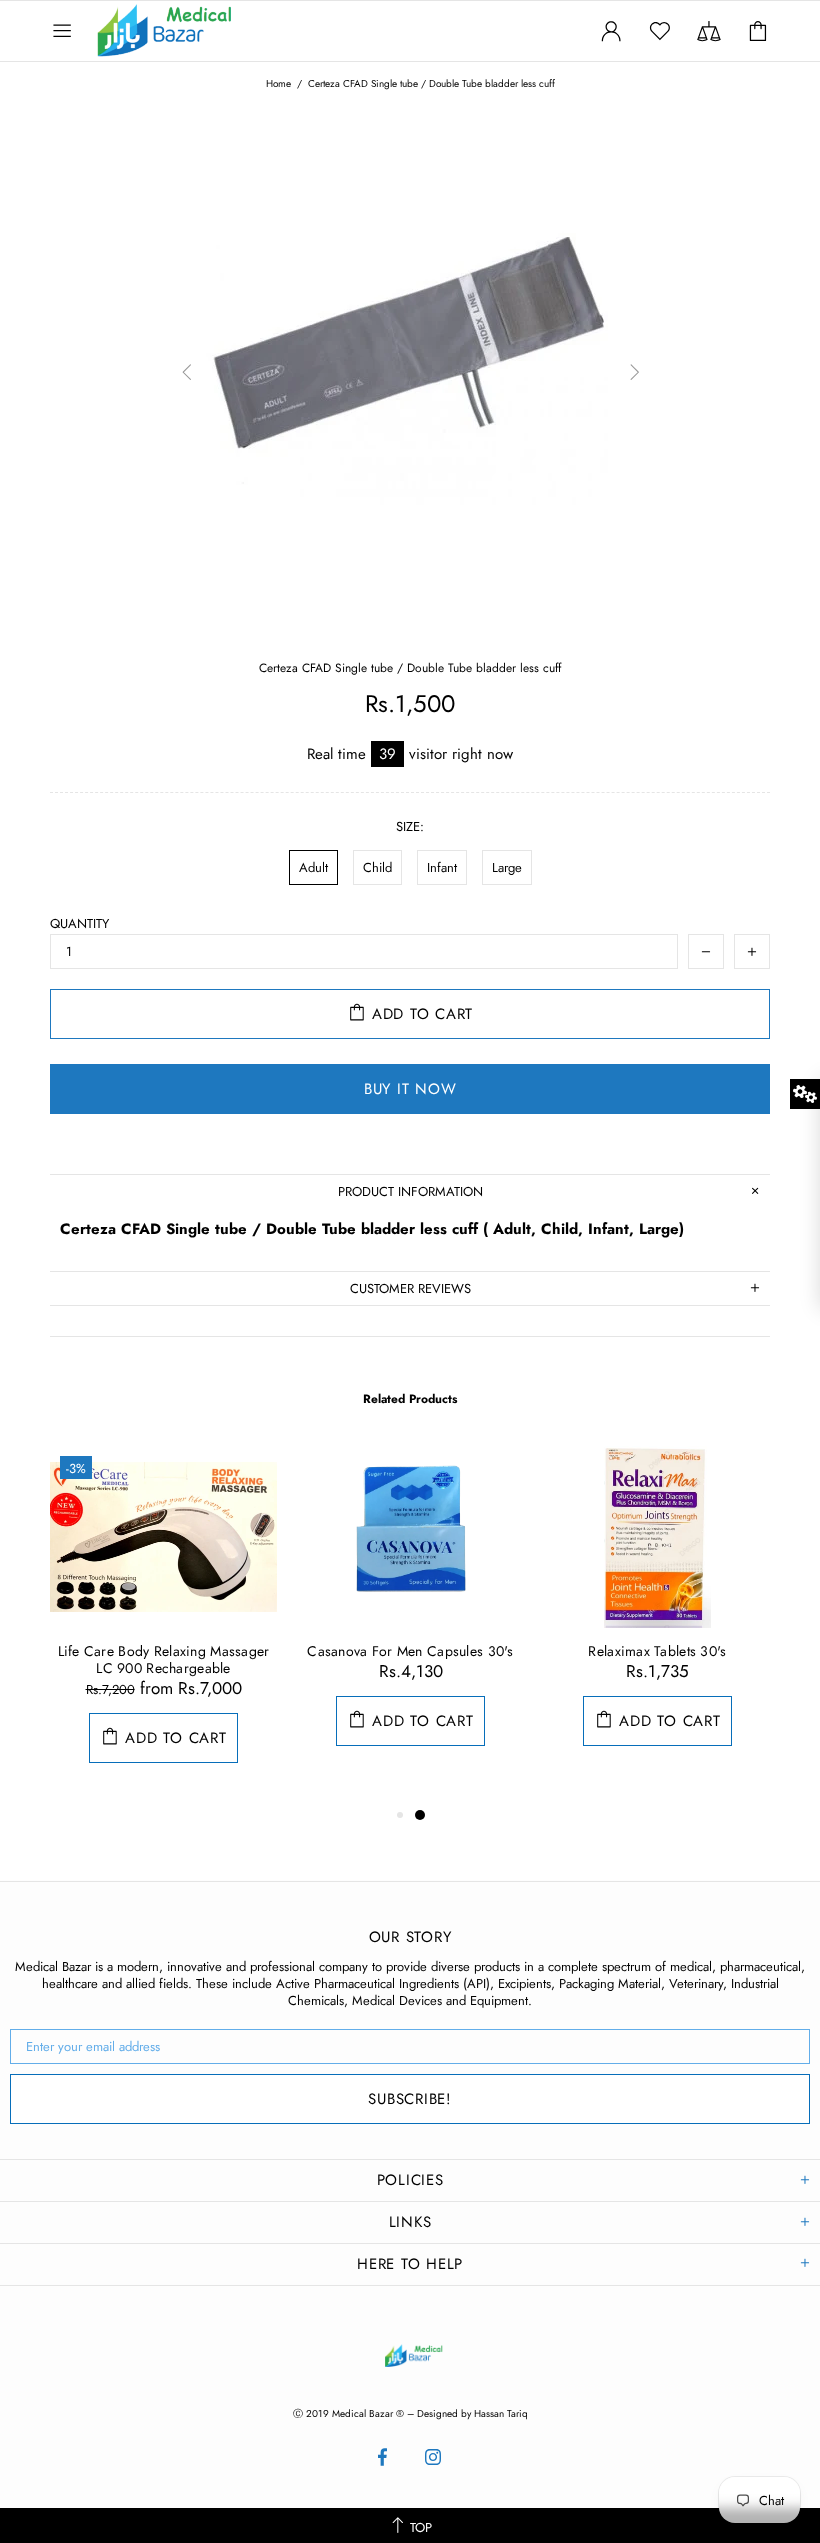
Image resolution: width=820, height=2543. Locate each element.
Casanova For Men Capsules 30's (410, 1651)
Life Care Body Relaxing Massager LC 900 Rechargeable (164, 1660)
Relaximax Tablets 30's (657, 1651)
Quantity (79, 923)
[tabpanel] (163, 1624)
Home (278, 84)
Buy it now (410, 1089)
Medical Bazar (138, 31)
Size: (410, 826)
